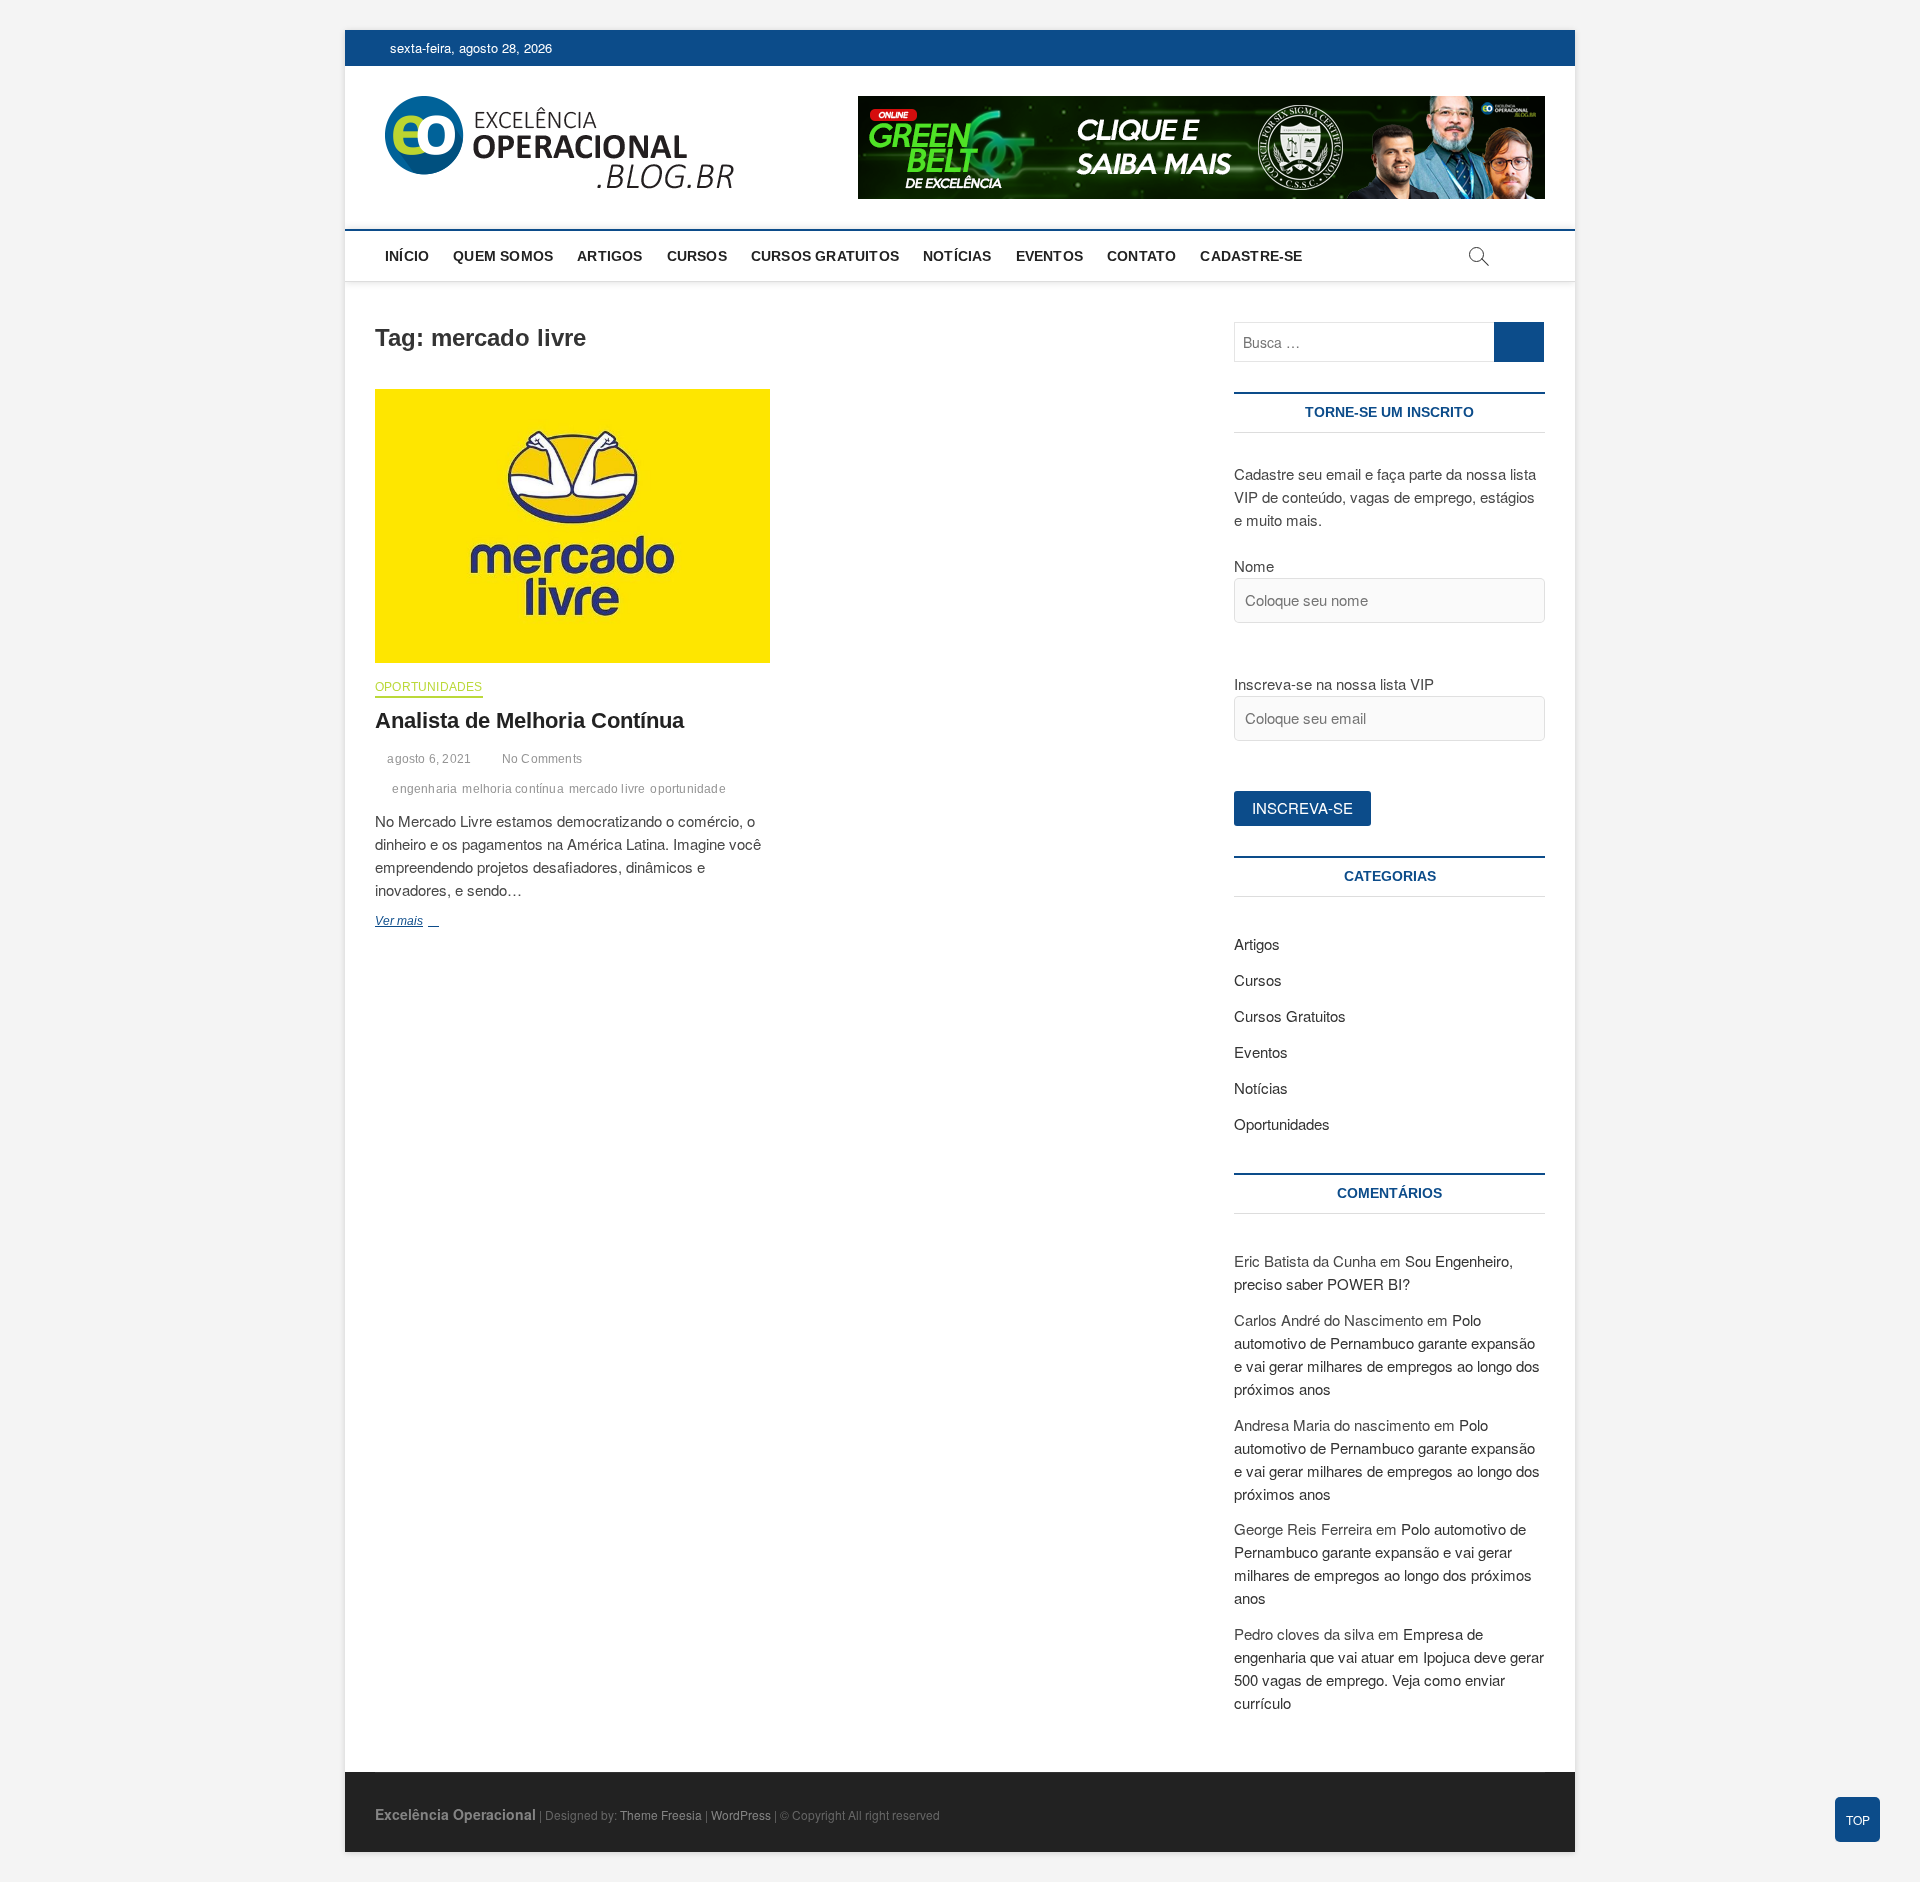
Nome (1254, 565)
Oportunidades (429, 687)
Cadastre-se (1251, 256)
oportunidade (687, 789)
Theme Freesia (661, 1814)
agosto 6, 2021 (427, 759)
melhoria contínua (512, 789)
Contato (1141, 256)
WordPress (741, 1814)
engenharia (424, 789)
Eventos (1049, 256)
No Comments (540, 759)
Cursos (697, 256)
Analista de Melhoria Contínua (529, 720)
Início (407, 256)
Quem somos (503, 256)
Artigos (609, 256)
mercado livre (607, 789)
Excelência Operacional (455, 1814)
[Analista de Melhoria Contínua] (572, 526)
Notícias (957, 256)
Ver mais (423, 923)
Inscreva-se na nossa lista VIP (1334, 683)
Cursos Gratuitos (825, 256)
